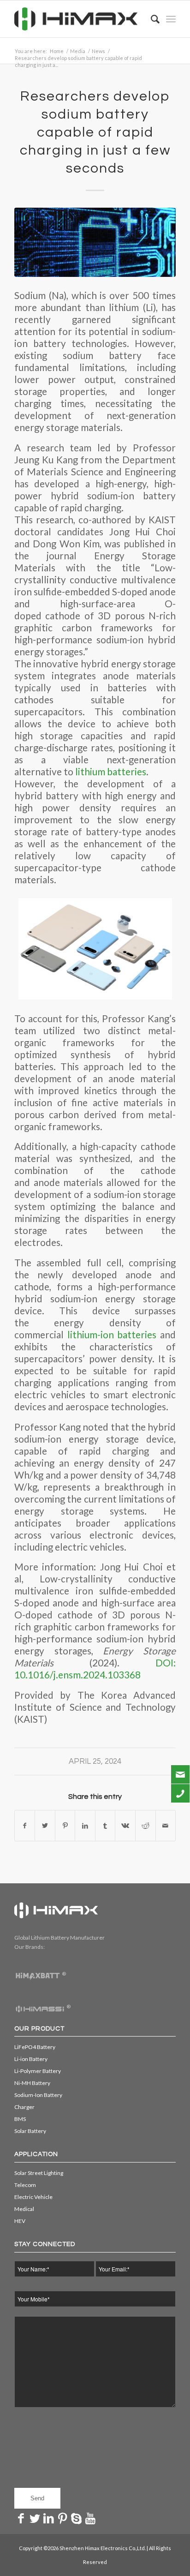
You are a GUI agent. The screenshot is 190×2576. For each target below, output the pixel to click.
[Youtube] (90, 2518)
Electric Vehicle (33, 2197)
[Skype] (77, 2518)
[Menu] (171, 19)
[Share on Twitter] (45, 1826)
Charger (24, 2107)
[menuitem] (151, 19)
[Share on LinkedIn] (85, 1826)
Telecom (25, 2185)
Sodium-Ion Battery (38, 2095)
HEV (20, 2221)
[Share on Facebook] (25, 1826)
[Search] (151, 19)
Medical (24, 2209)
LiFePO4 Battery (35, 2047)
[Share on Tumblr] (105, 1826)
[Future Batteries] (95, 242)
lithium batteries (111, 772)
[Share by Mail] (166, 1826)
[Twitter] (35, 2518)
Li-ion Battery (31, 2059)
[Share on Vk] (125, 1826)
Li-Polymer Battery (38, 2071)
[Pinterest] (63, 2518)
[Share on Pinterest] (65, 1826)
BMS (20, 2119)
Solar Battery (30, 2131)
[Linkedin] (49, 2518)
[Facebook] (21, 2518)
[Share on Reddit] (145, 1826)
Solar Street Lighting (39, 2173)
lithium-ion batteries (112, 1335)
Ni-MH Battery (32, 2083)
